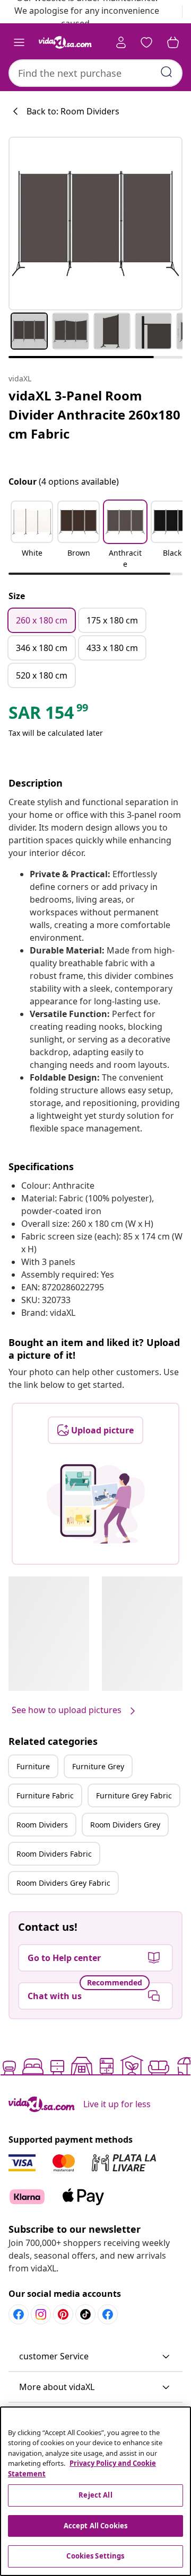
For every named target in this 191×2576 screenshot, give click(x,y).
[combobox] (95, 73)
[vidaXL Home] (65, 42)
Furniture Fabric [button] (45, 1795)
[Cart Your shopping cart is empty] (173, 42)
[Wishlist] (146, 42)
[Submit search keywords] (167, 72)
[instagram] (41, 2314)
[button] (32, 536)
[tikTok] (85, 2314)
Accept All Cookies (95, 2526)
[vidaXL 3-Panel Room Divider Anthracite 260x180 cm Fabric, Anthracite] (95, 224)
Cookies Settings (95, 2556)
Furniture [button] (33, 1766)
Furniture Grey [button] (98, 1766)
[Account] (121, 42)
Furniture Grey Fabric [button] (134, 1795)
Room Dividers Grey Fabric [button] (63, 1883)
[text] (49, 715)
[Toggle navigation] (19, 42)
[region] (95, 2491)
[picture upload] (96, 1504)
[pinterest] (63, 2314)
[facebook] (19, 2314)
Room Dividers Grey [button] (125, 1825)
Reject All (95, 2495)
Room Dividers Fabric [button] (54, 1854)
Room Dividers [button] (42, 1825)
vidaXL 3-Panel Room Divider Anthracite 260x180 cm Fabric (94, 415)
